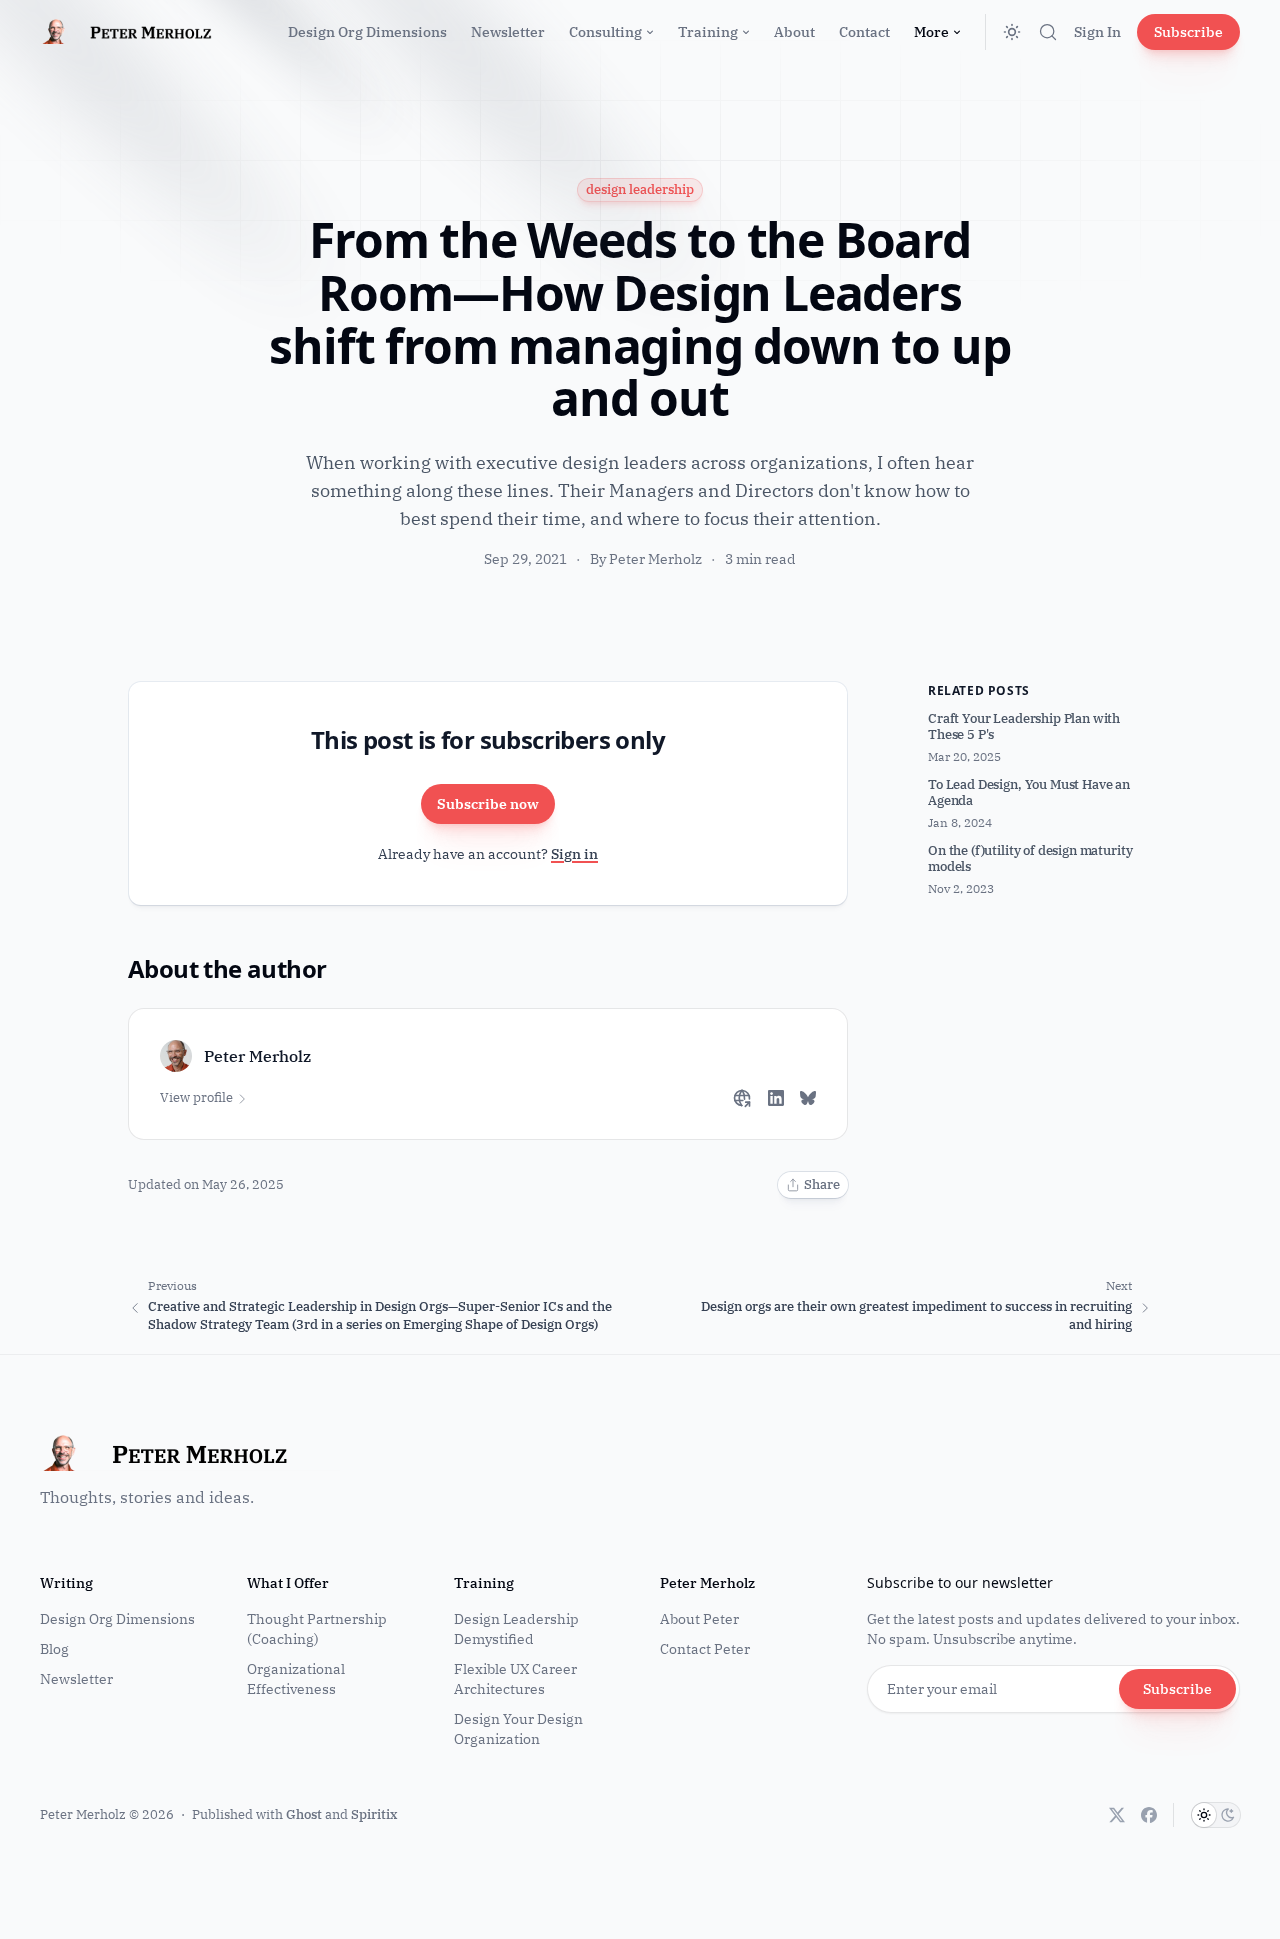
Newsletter (508, 32)
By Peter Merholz (647, 559)
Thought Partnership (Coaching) (317, 1629)
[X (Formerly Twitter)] (1117, 1815)
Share (822, 1184)
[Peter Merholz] (144, 31)
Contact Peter (705, 1649)
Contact (864, 32)
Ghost (304, 1814)
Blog (54, 1649)
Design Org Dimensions (367, 32)
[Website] (742, 1098)
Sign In (1097, 32)
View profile (196, 1097)
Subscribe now (488, 804)
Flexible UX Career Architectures (515, 1679)
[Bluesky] (808, 1098)
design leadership (640, 189)
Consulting (605, 32)
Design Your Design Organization (518, 1729)
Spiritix (374, 1814)
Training (708, 32)
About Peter (699, 1619)
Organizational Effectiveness (296, 1679)
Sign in (574, 854)
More (931, 32)
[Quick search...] (1048, 32)
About (794, 32)
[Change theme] (1012, 32)
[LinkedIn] (776, 1098)
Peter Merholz (83, 1814)
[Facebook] (1149, 1815)
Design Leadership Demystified (516, 1629)
